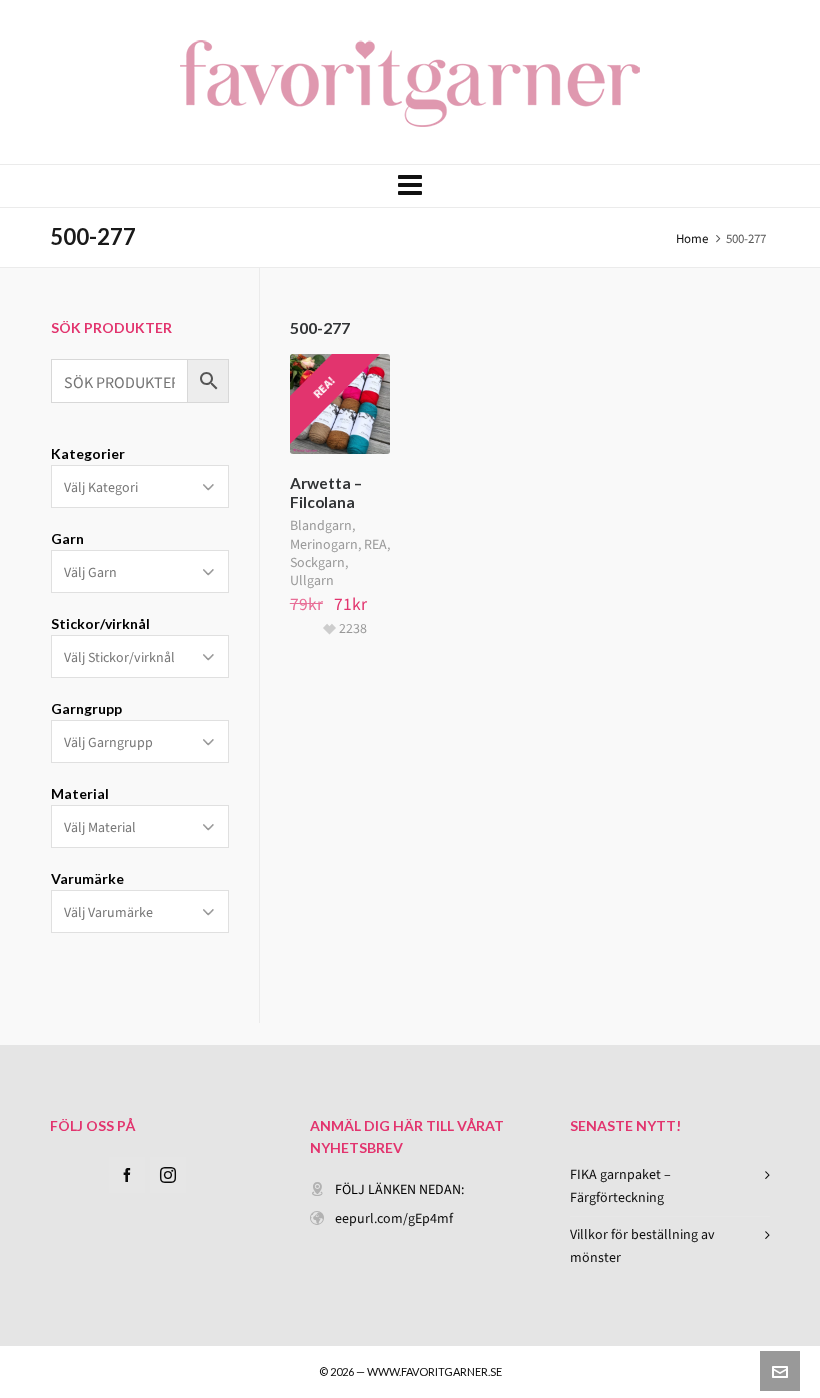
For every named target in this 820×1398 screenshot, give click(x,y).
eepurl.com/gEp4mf (394, 1218)
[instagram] (168, 1175)
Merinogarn (324, 544)
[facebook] (127, 1175)
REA (375, 544)
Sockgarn (317, 562)
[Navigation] (410, 186)
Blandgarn (321, 525)
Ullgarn (312, 580)
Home (692, 238)
